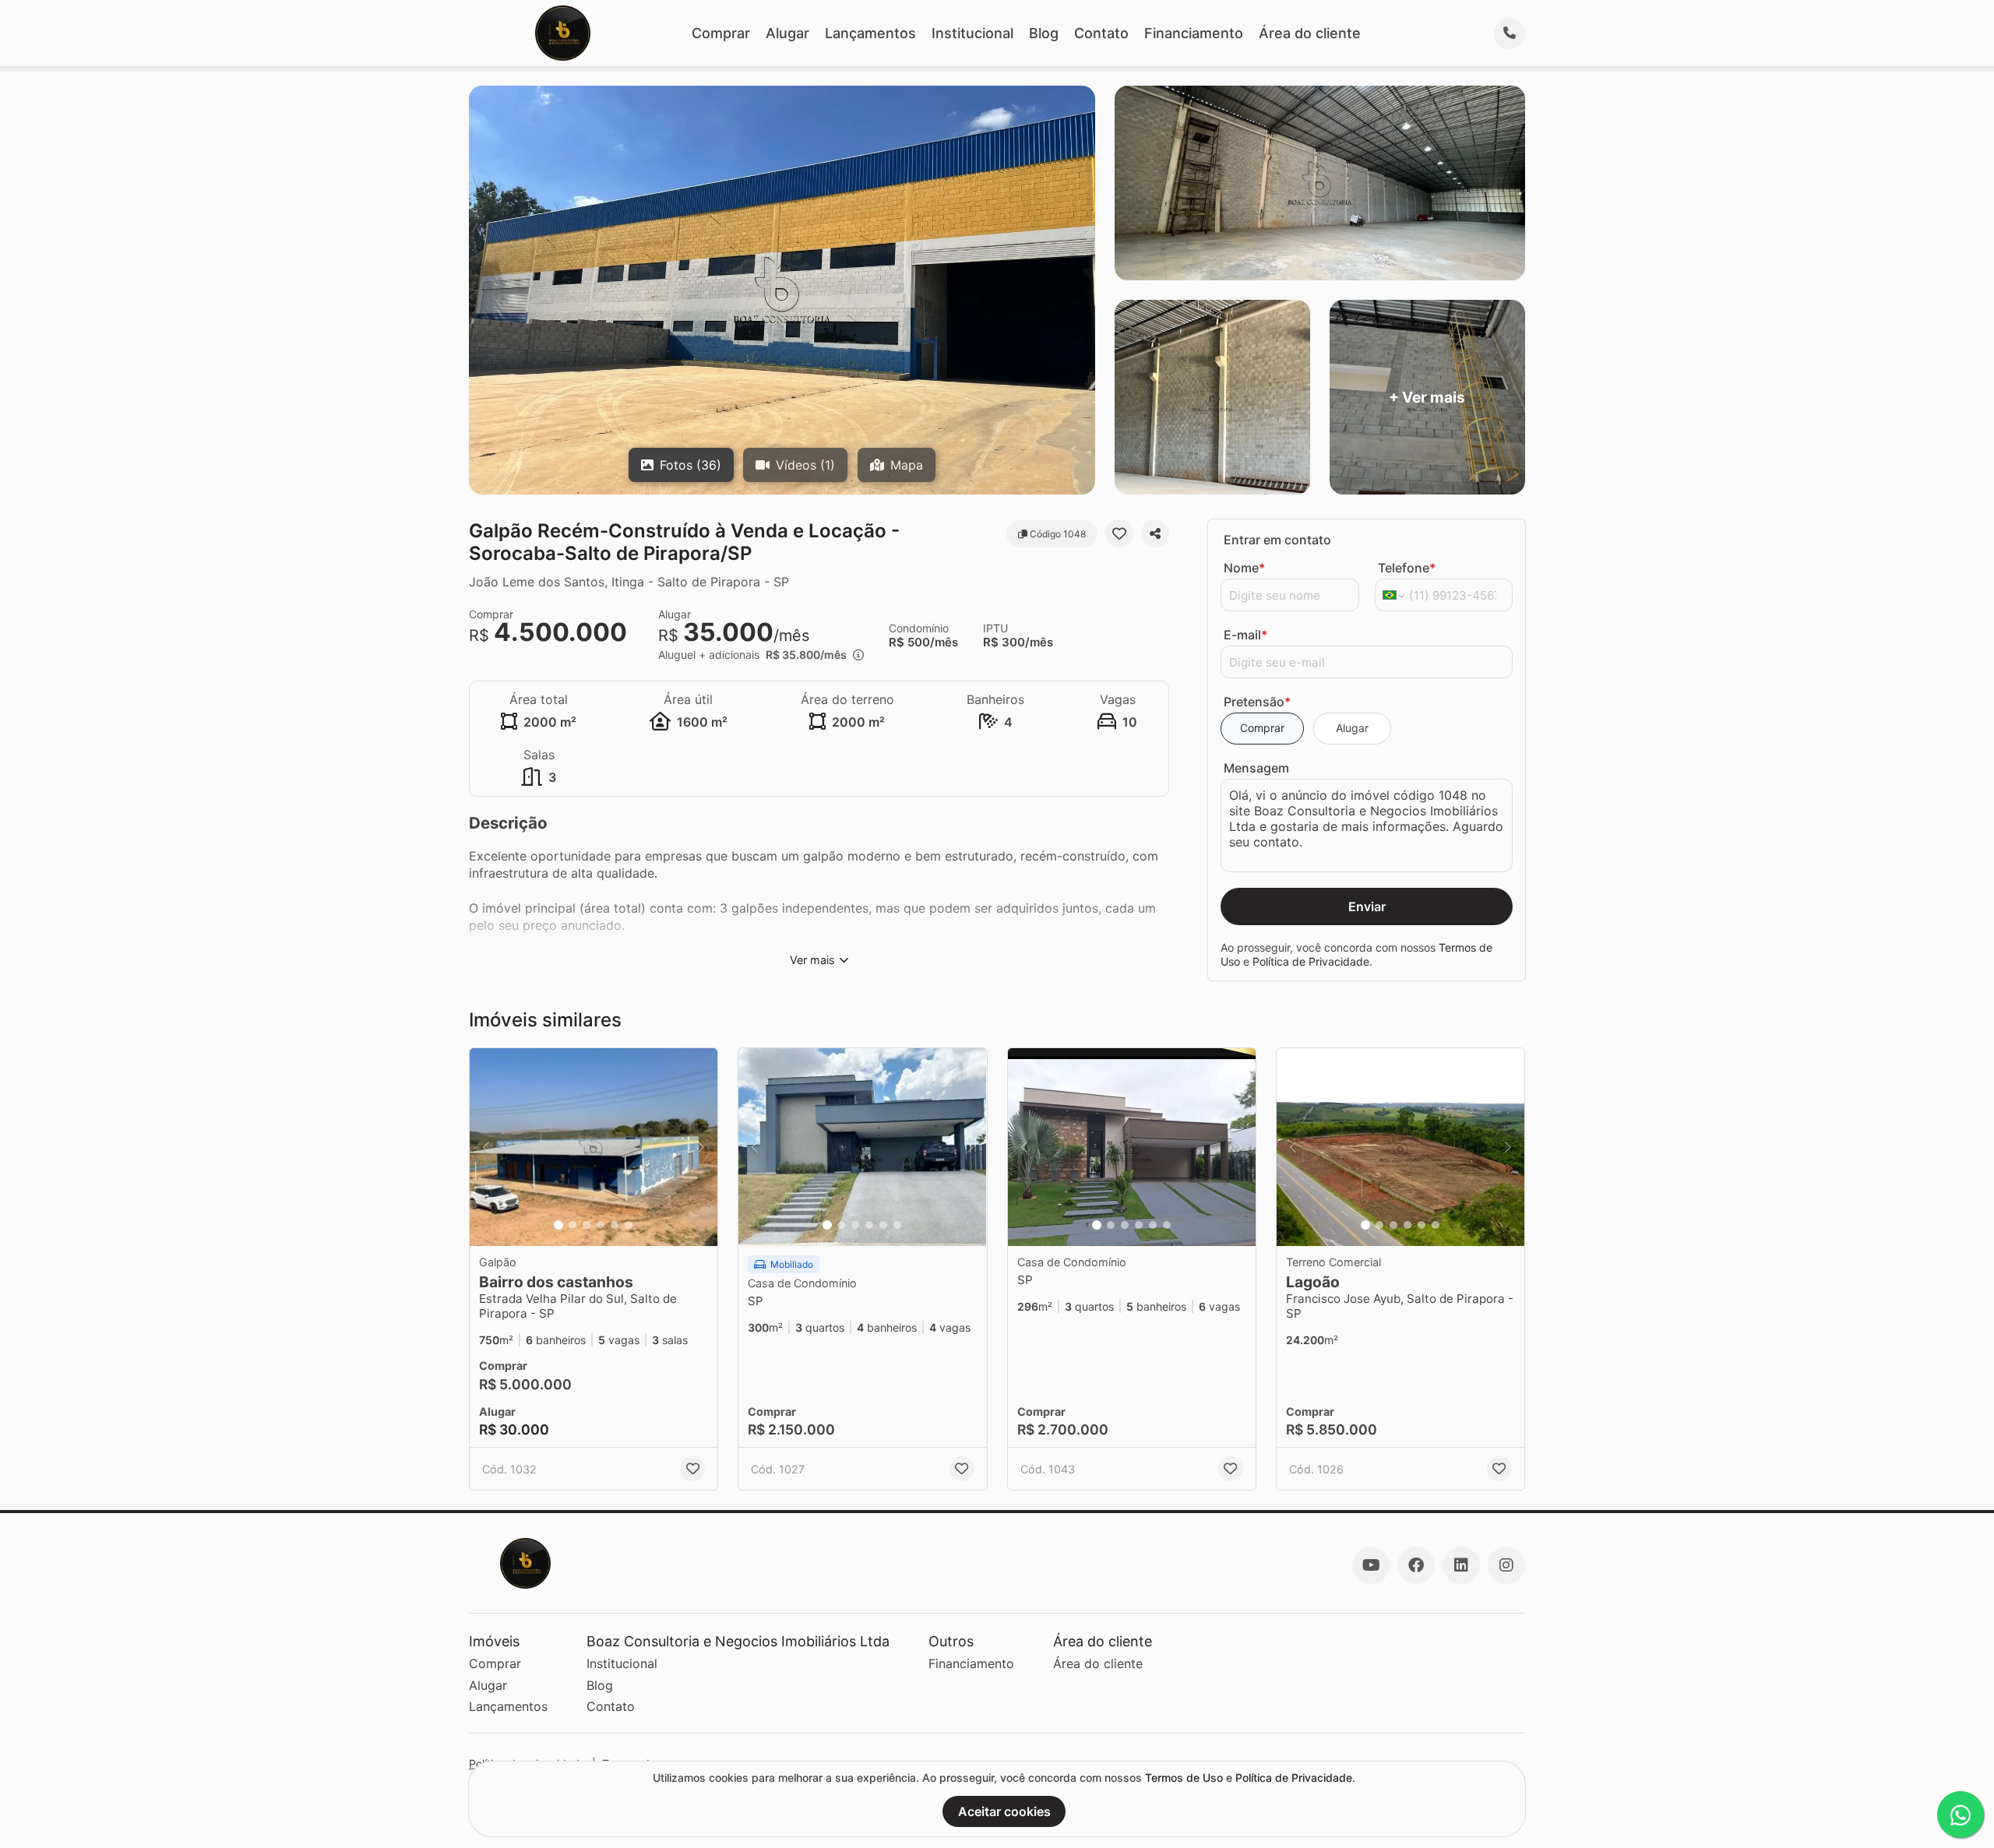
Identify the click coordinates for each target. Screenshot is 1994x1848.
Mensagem (1256, 768)
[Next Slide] (701, 1148)
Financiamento (1194, 33)
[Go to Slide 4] (601, 1225)
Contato (1101, 33)
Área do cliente (1310, 33)
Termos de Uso (1184, 1778)
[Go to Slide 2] (572, 1225)
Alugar (787, 33)
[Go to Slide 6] (629, 1225)
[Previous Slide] (486, 1148)
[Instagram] (1506, 1565)
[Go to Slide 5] (615, 1225)
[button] (594, 1148)
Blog (1044, 33)
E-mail (1245, 635)
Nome (1244, 568)
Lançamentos (870, 33)
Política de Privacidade (1311, 961)
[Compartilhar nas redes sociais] (1155, 533)
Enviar (1367, 906)
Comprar (721, 33)
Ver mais (812, 960)
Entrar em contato (1277, 540)
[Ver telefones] (1510, 33)
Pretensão (1257, 702)
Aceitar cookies (1004, 1811)
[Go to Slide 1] (558, 1225)
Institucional (972, 33)
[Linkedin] (1461, 1565)
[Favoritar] (1119, 533)
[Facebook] (1416, 1565)
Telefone (1407, 568)
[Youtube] (1371, 1565)
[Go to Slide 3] (587, 1225)
